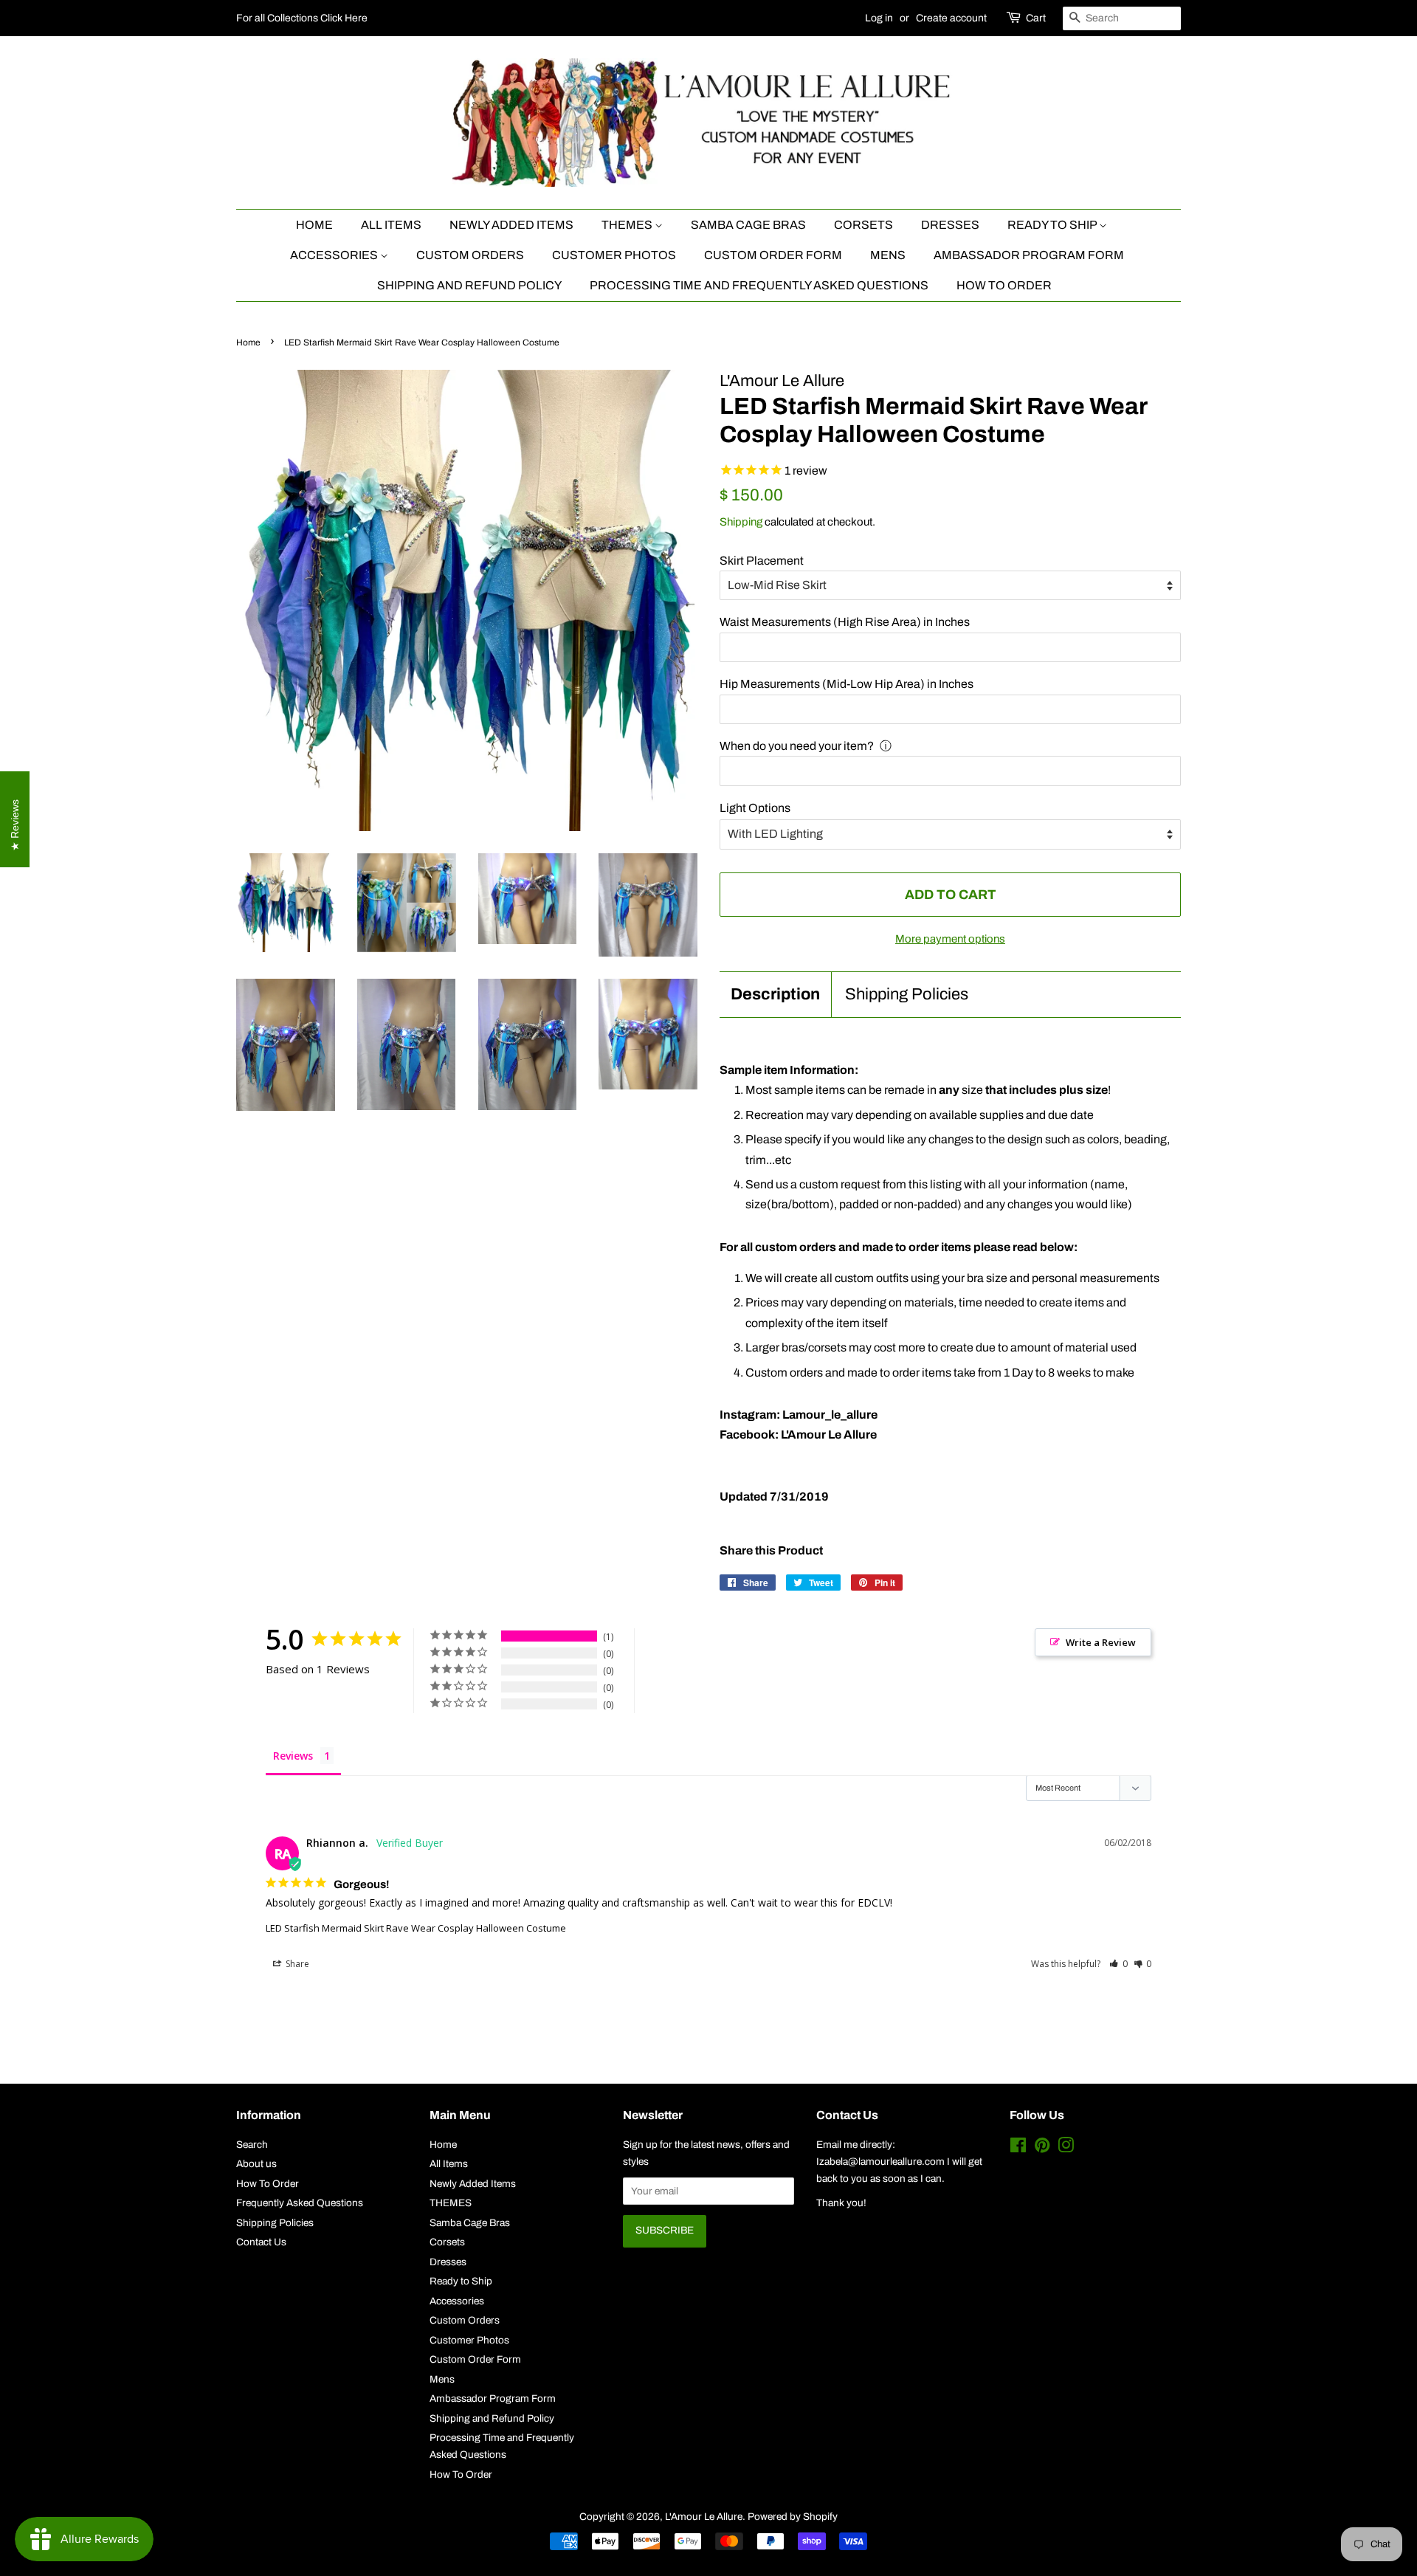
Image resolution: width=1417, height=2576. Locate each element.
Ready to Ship (1053, 225)
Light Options (755, 808)
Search (252, 2145)
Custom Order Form (773, 255)
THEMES (628, 225)
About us (256, 2164)
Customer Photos (614, 255)
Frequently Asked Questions (300, 2203)
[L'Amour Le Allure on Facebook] (1018, 2148)
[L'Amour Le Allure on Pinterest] (1042, 2148)
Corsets (863, 225)
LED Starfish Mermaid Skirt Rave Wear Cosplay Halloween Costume (416, 1928)
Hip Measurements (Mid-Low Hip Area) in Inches (847, 684)
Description (775, 994)
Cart (1036, 18)
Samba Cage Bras (748, 225)
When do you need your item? (797, 746)
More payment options (950, 939)
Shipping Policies (907, 994)
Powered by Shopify (793, 2517)
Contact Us (261, 2242)
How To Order (1004, 285)
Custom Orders (470, 255)
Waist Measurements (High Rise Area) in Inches (845, 622)
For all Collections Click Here (302, 18)
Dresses (950, 225)
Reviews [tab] (293, 1756)
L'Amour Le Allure (704, 2517)
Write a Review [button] (1101, 1642)
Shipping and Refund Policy (469, 285)
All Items (391, 225)
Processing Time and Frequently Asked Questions (759, 285)
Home (314, 225)
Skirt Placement (762, 561)
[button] (1118, 1964)
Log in (879, 18)
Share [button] (296, 1964)
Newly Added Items (511, 225)
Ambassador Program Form (1029, 255)
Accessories (335, 255)
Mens (888, 255)
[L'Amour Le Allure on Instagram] (1066, 2148)
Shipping (741, 522)
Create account (951, 18)
